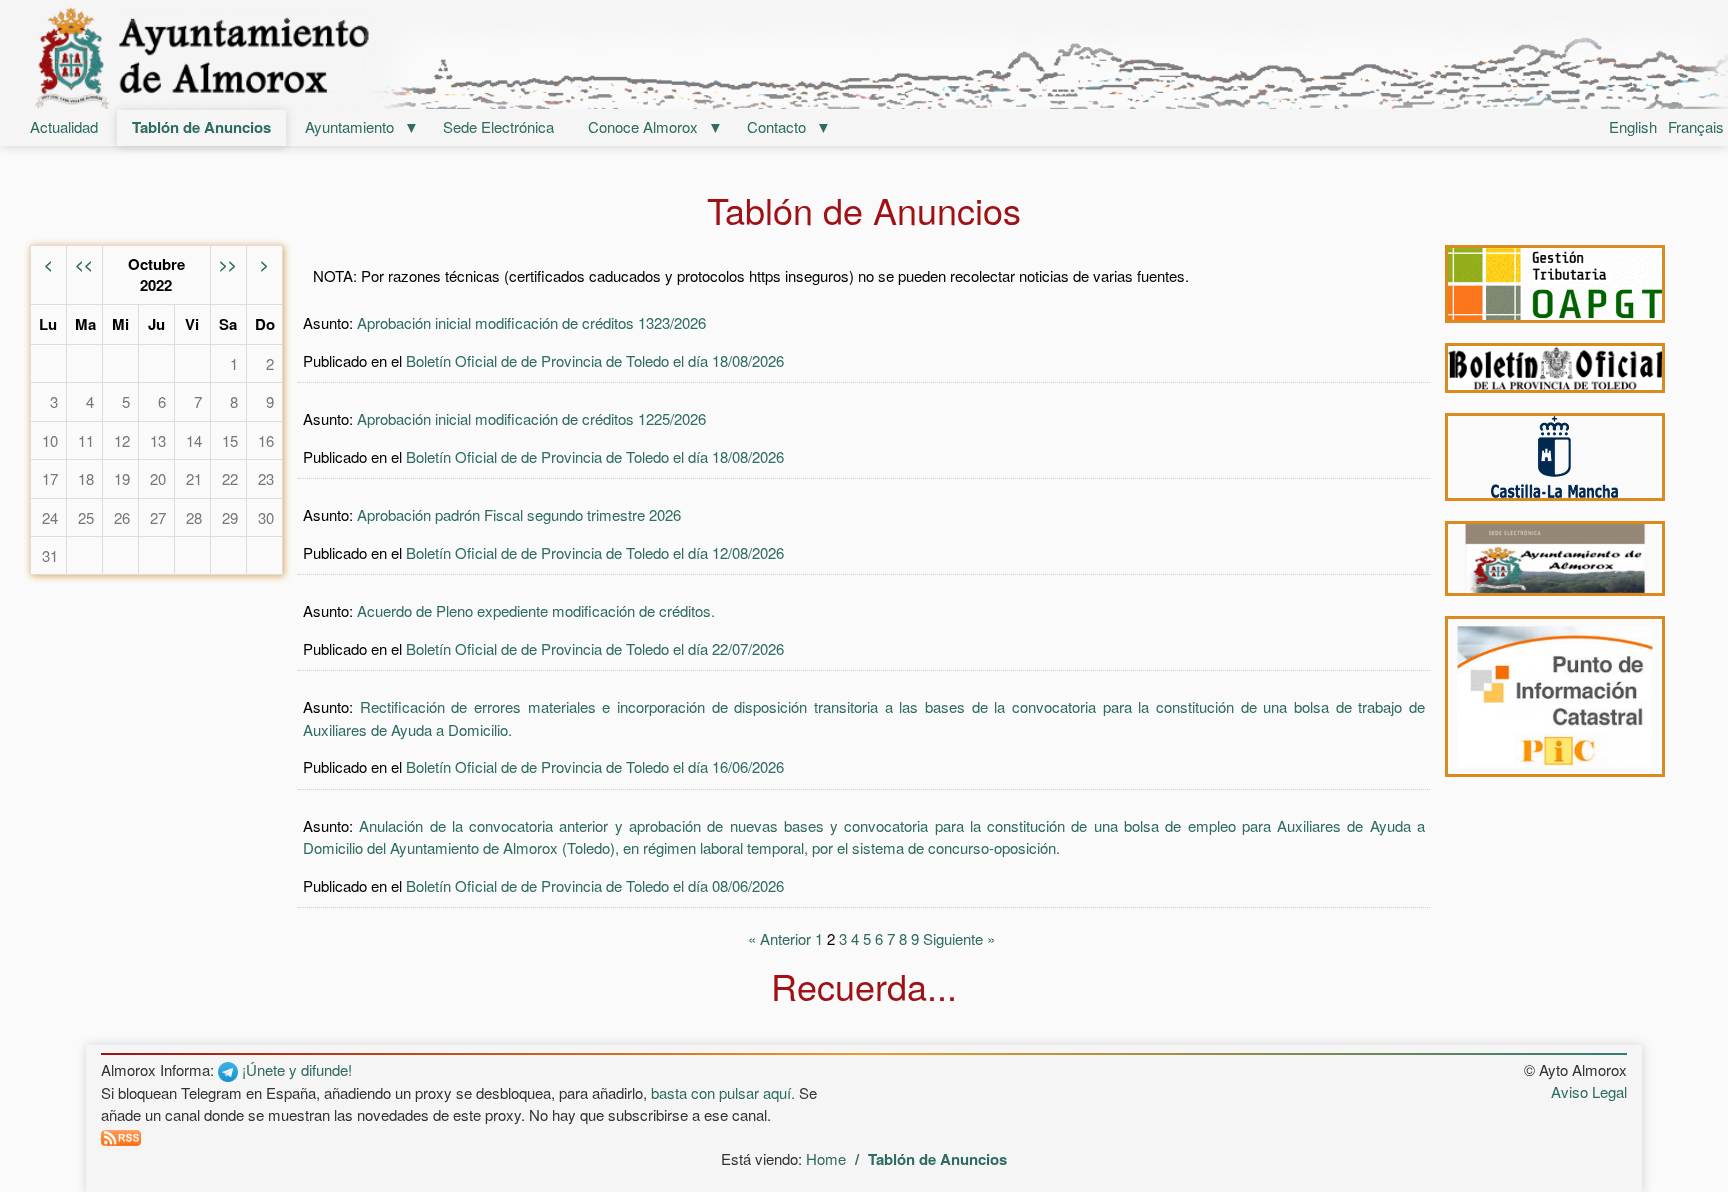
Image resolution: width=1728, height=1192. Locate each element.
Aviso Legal (1589, 1091)
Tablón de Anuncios (201, 127)
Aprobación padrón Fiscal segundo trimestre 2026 (519, 514)
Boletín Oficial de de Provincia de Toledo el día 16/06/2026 (595, 766)
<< (84, 264)
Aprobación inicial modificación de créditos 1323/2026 (531, 322)
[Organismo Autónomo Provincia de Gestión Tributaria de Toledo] (1555, 284)
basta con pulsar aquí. (723, 1092)
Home (826, 1158)
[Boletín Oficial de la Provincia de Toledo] (1555, 368)
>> (228, 264)
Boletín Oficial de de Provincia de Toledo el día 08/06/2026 (595, 885)
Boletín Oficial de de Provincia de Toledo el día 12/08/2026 (595, 552)
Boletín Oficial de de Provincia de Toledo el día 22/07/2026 (595, 648)
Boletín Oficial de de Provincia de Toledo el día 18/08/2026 (595, 360)
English (1633, 126)
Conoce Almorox (643, 126)
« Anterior (779, 938)
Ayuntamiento (349, 126)
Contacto (776, 126)
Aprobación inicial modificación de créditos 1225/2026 (531, 418)
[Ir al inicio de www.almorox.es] (864, 57)
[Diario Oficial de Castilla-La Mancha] (1555, 457)
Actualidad (64, 126)
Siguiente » (959, 938)
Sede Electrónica (498, 126)
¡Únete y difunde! (295, 1069)
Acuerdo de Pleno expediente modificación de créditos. (536, 610)
